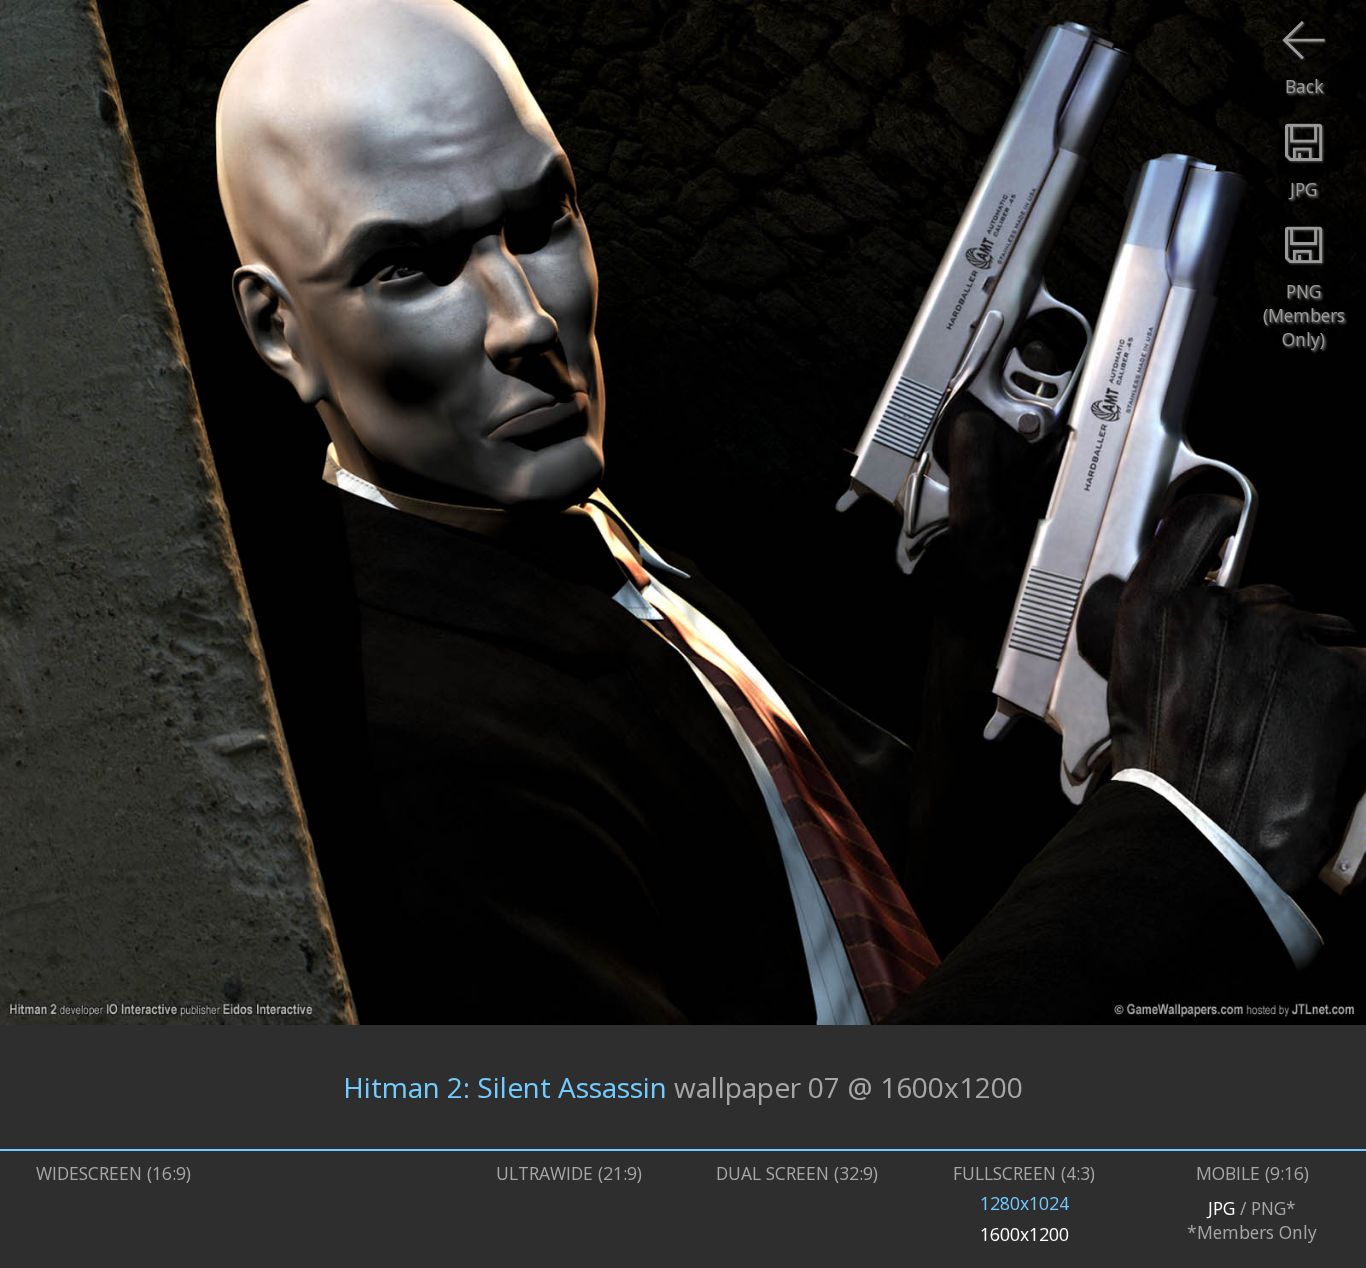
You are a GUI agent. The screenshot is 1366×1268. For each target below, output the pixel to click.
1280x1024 (1024, 1203)
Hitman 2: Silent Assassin (505, 1087)
